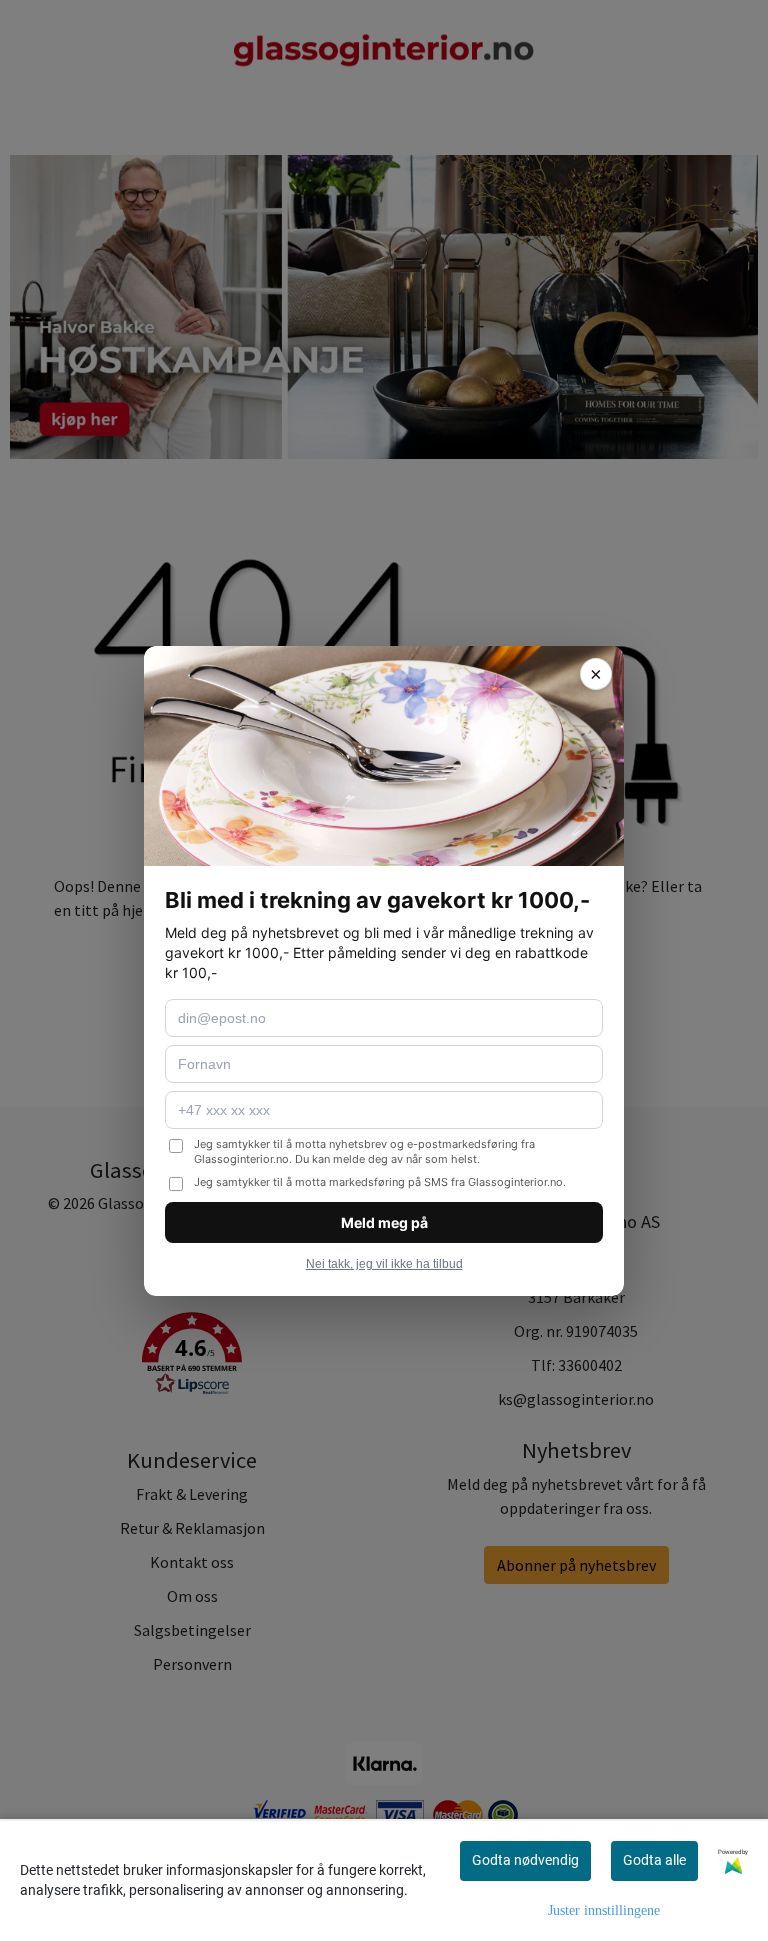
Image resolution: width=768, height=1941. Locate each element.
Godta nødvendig (525, 1860)
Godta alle (654, 1860)
